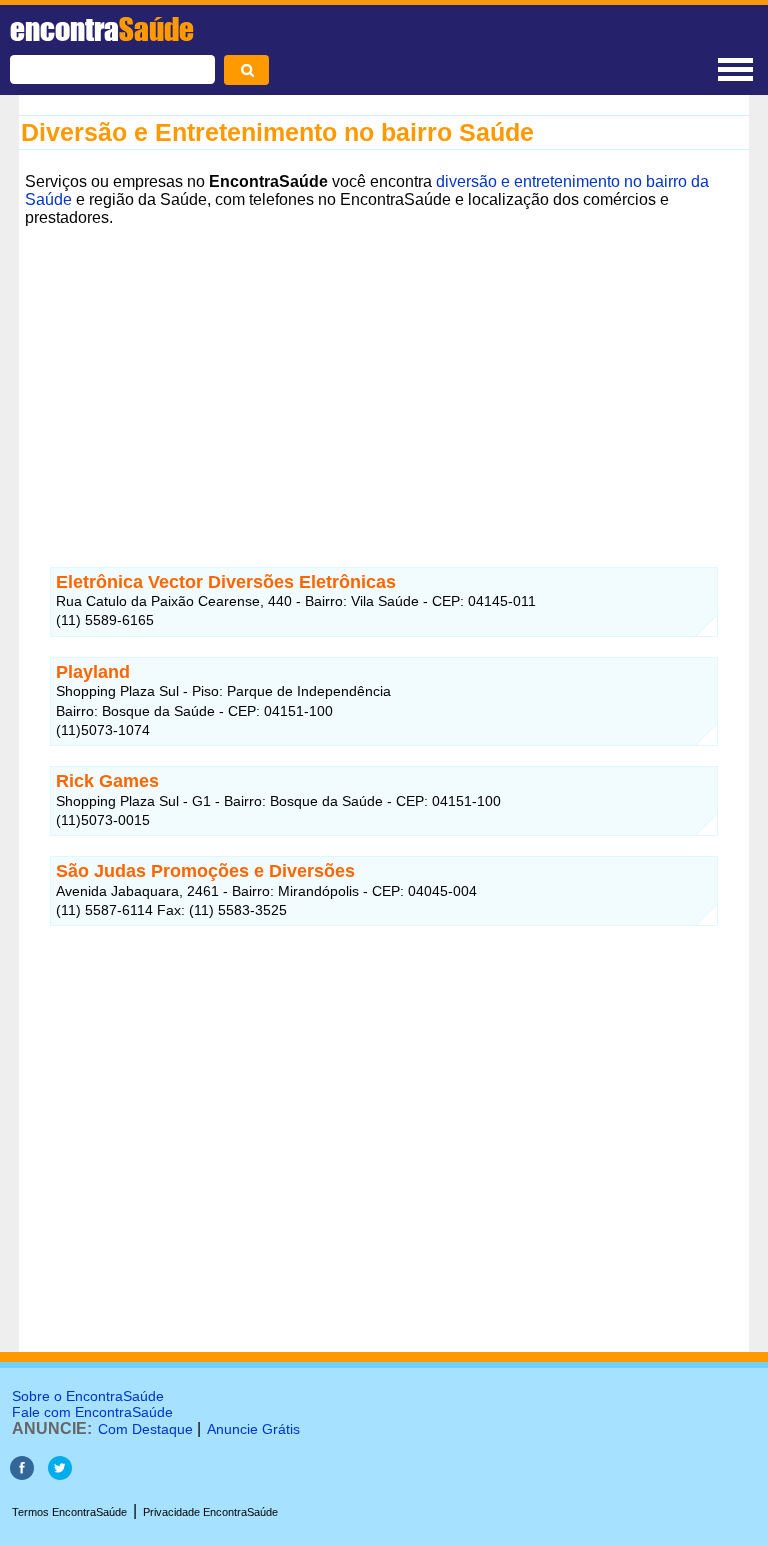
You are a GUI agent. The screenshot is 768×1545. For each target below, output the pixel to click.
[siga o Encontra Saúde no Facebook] (22, 1474)
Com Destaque (145, 1429)
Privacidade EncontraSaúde (210, 1512)
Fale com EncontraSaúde (92, 1412)
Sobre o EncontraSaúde (88, 1396)
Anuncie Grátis (253, 1429)
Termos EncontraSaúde (69, 1512)
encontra (102, 29)
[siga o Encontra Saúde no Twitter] (60, 1474)
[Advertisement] (384, 373)
